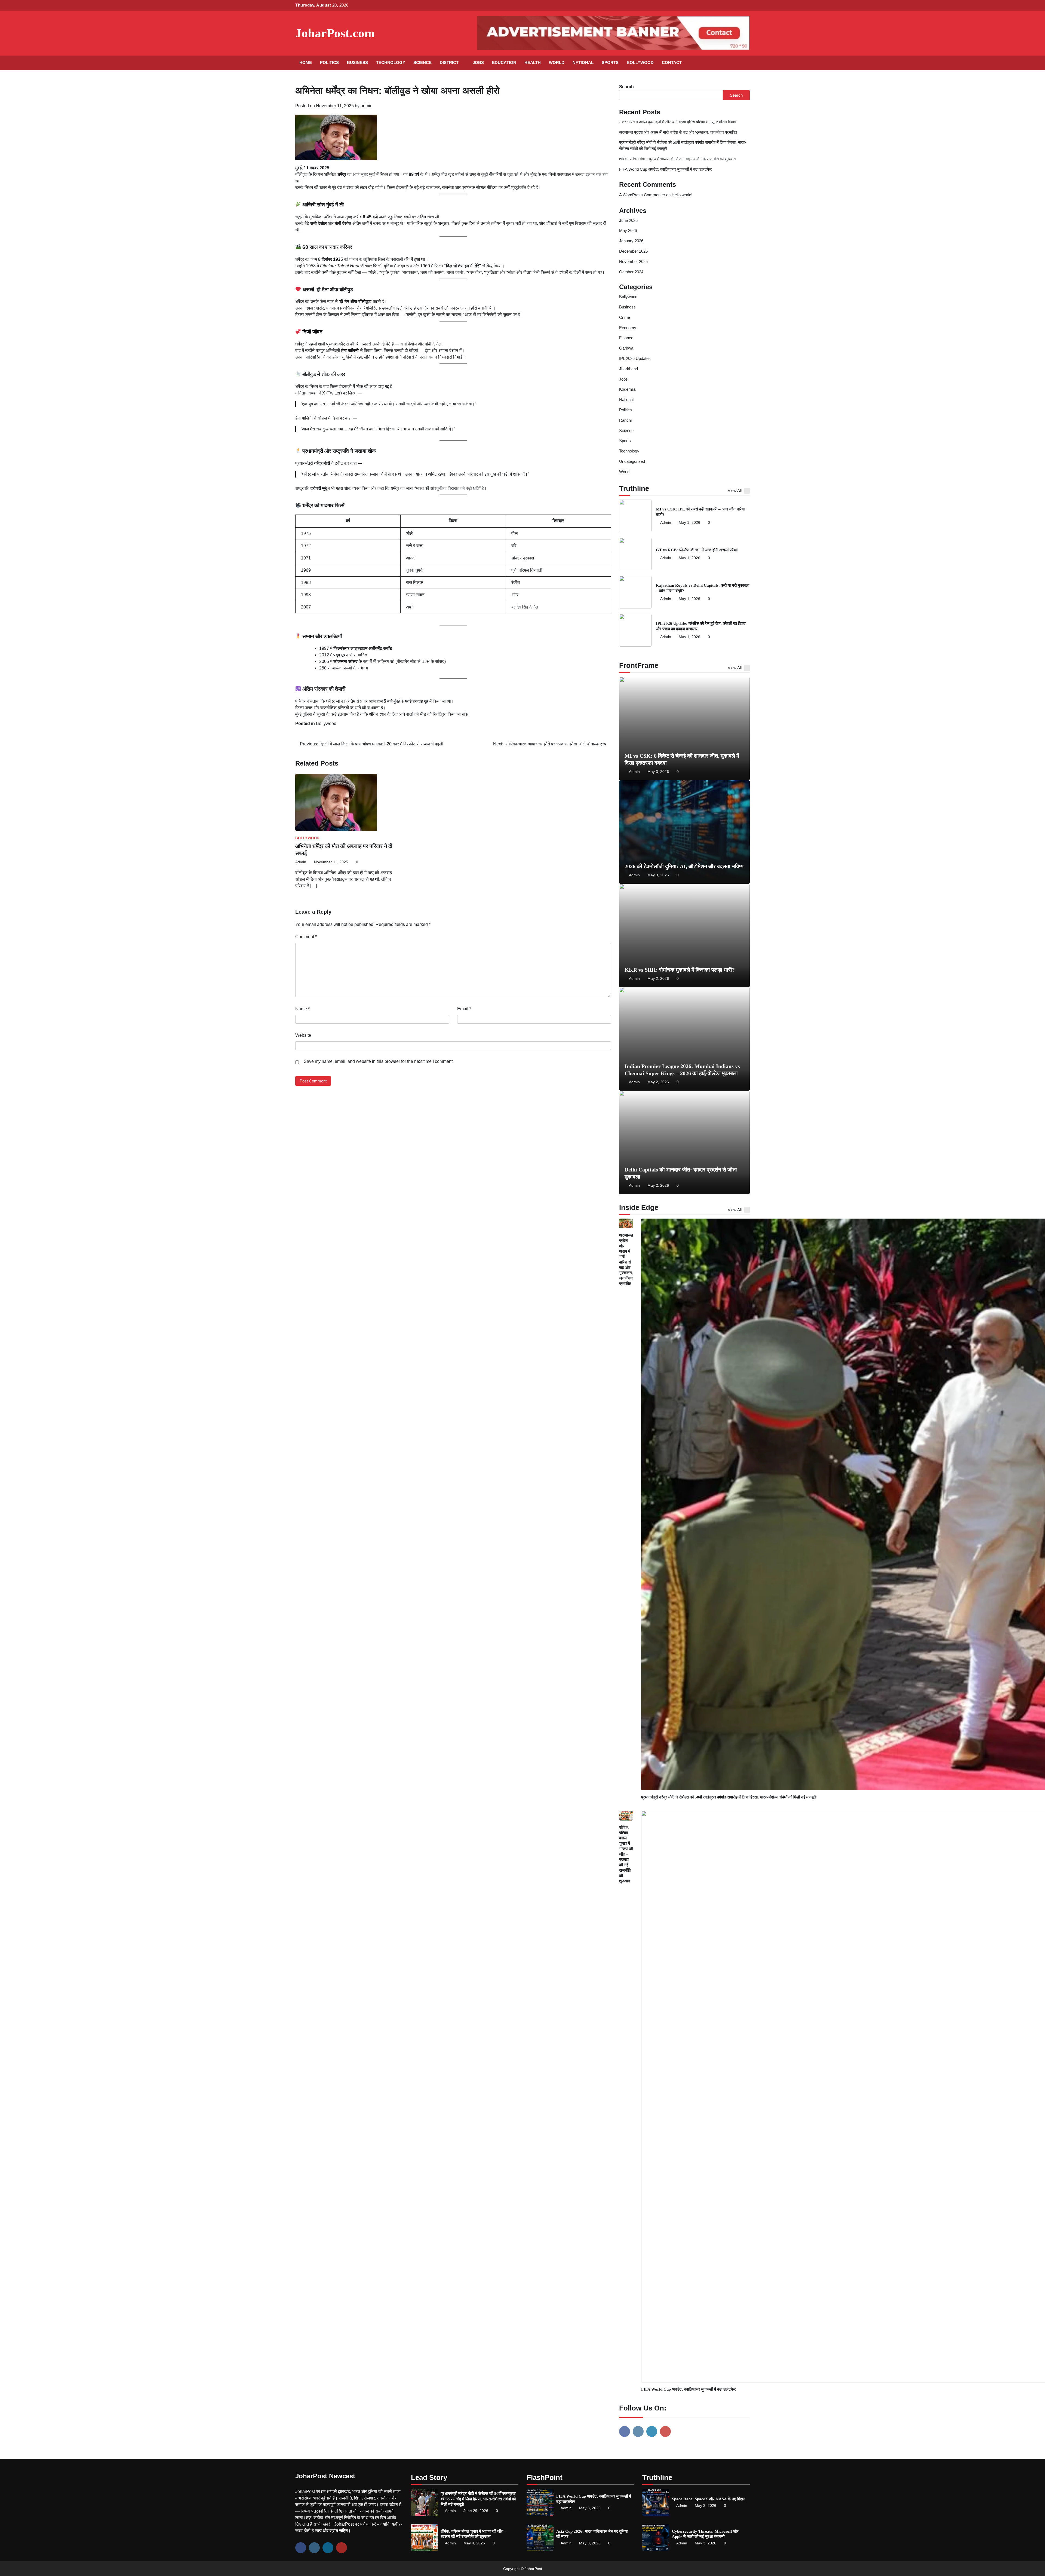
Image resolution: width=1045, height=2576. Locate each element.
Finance (626, 338)
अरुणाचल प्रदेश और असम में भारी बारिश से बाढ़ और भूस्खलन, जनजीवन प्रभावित (678, 132)
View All (735, 490)
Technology (391, 62)
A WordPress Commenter (642, 195)
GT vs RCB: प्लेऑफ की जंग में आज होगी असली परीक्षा (697, 550)
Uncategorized (632, 461)
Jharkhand (628, 369)
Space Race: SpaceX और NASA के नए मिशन (709, 2499)
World (557, 62)
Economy (628, 328)
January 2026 (631, 241)
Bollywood (640, 62)
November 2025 (633, 261)
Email (464, 1009)
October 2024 (631, 272)
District (449, 62)
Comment (306, 937)
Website (303, 1035)
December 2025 (633, 251)
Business (357, 62)
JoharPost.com (335, 33)
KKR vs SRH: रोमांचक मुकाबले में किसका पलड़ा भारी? (680, 970)
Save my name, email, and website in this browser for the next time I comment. (379, 1061)
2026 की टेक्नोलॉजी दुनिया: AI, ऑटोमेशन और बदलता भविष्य (684, 866)
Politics (329, 62)
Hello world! (682, 195)
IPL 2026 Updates (635, 358)
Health (533, 62)
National (583, 62)
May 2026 (628, 230)
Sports (610, 62)
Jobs (478, 62)
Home (306, 62)
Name (302, 1009)
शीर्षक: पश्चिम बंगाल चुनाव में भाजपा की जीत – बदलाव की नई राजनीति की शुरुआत (677, 159)
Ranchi (625, 420)
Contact (672, 62)
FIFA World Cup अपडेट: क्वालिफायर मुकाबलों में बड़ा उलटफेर (666, 169)
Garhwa (626, 348)
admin (367, 106)
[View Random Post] (733, 63)
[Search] (743, 63)
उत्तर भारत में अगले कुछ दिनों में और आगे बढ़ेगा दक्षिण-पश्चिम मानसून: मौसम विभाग (678, 122)
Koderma (627, 389)
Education (504, 62)
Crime (625, 317)
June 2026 (628, 220)
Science (422, 62)
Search (626, 87)
